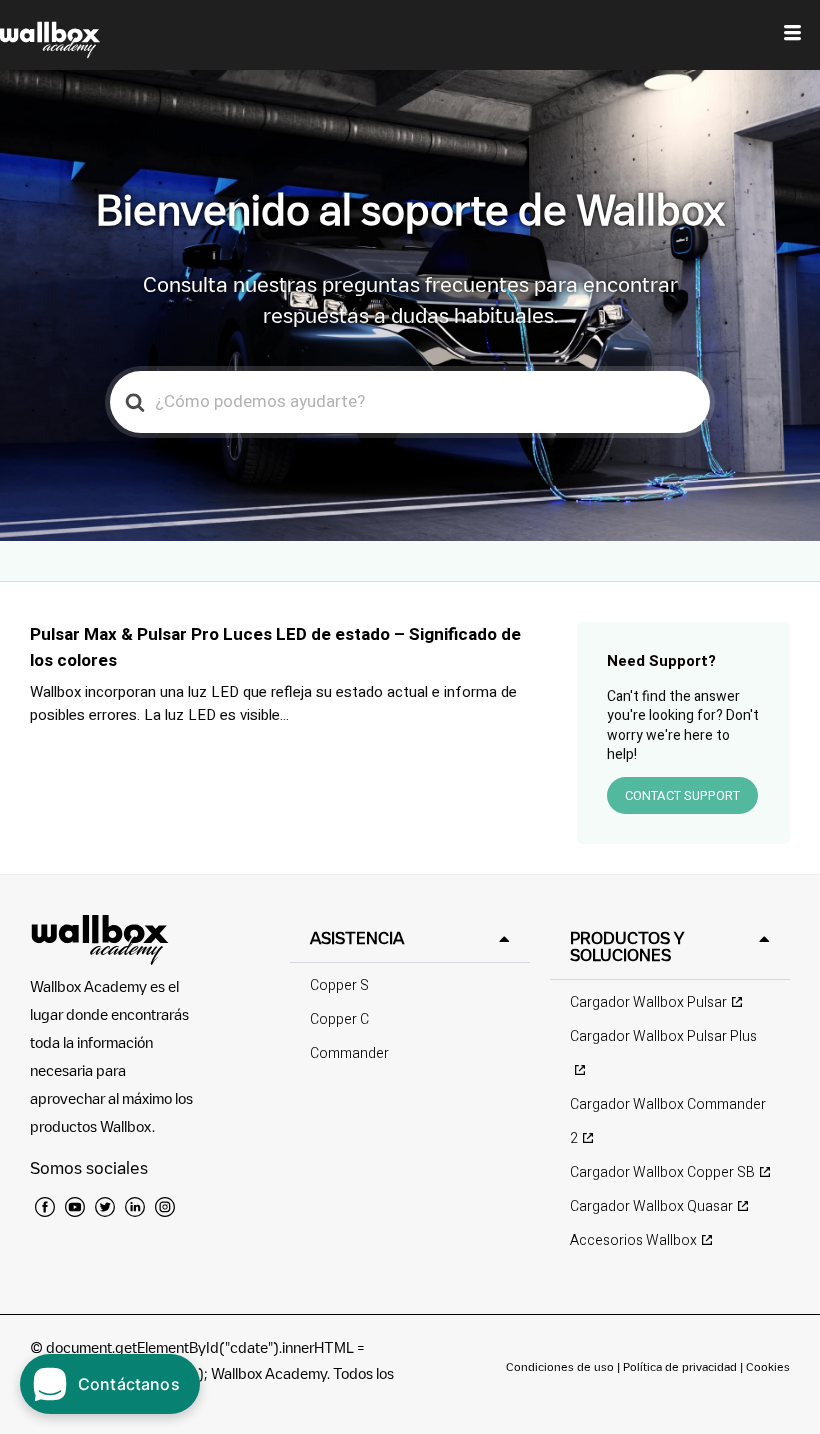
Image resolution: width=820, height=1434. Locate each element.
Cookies (768, 1366)
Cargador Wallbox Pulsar (648, 1002)
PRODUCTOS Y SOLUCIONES (627, 946)
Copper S (339, 985)
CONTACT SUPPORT (682, 795)
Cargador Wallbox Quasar (651, 1206)
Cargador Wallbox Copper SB (662, 1172)
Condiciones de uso (561, 1366)
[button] (410, 938)
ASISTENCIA (357, 938)
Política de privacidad (681, 1366)
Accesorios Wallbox (633, 1240)
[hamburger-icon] (792, 35)
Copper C (339, 1019)
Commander (349, 1053)
